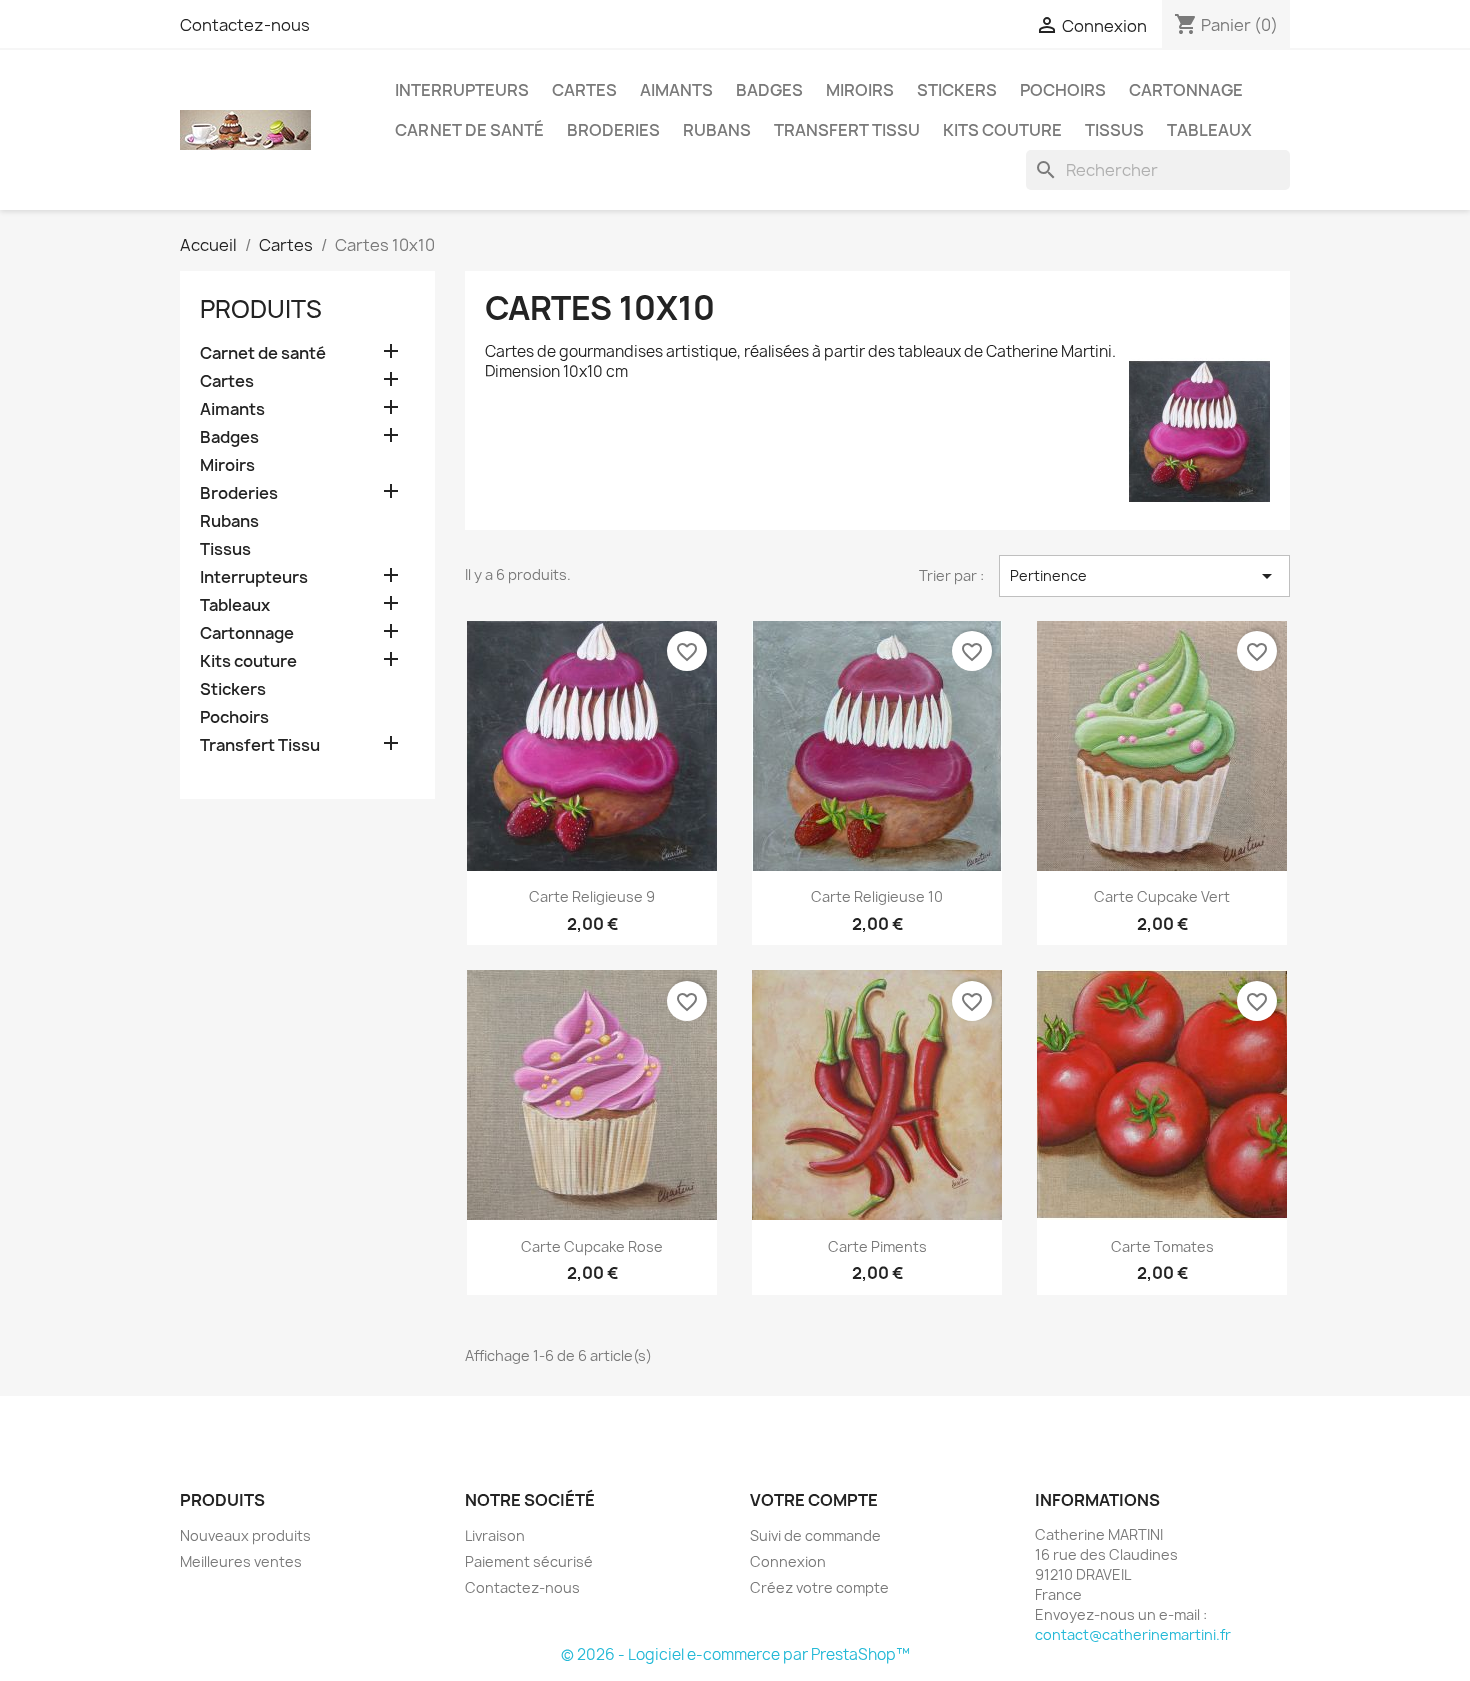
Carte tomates (1162, 1246)
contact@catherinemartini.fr (1133, 1634)
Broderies (613, 130)
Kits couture (1002, 130)
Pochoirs (1063, 90)
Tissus (1114, 130)
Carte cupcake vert (1162, 896)
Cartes (584, 90)
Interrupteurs (462, 90)
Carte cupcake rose (592, 1246)
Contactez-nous (245, 25)
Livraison (495, 1535)
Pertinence (1144, 576)
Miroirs (860, 90)
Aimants (676, 90)
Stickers (957, 90)
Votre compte (814, 1500)
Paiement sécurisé (529, 1561)
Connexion (788, 1561)
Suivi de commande (815, 1535)
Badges (769, 90)
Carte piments (877, 1246)
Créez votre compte (819, 1587)
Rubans (717, 130)
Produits (261, 309)
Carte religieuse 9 (592, 896)
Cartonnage (1186, 90)
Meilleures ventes (241, 1561)
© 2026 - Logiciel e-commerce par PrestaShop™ (735, 1654)
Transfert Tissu (847, 130)
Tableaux (1209, 130)
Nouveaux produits (245, 1535)
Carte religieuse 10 (877, 896)
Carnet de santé (469, 130)
